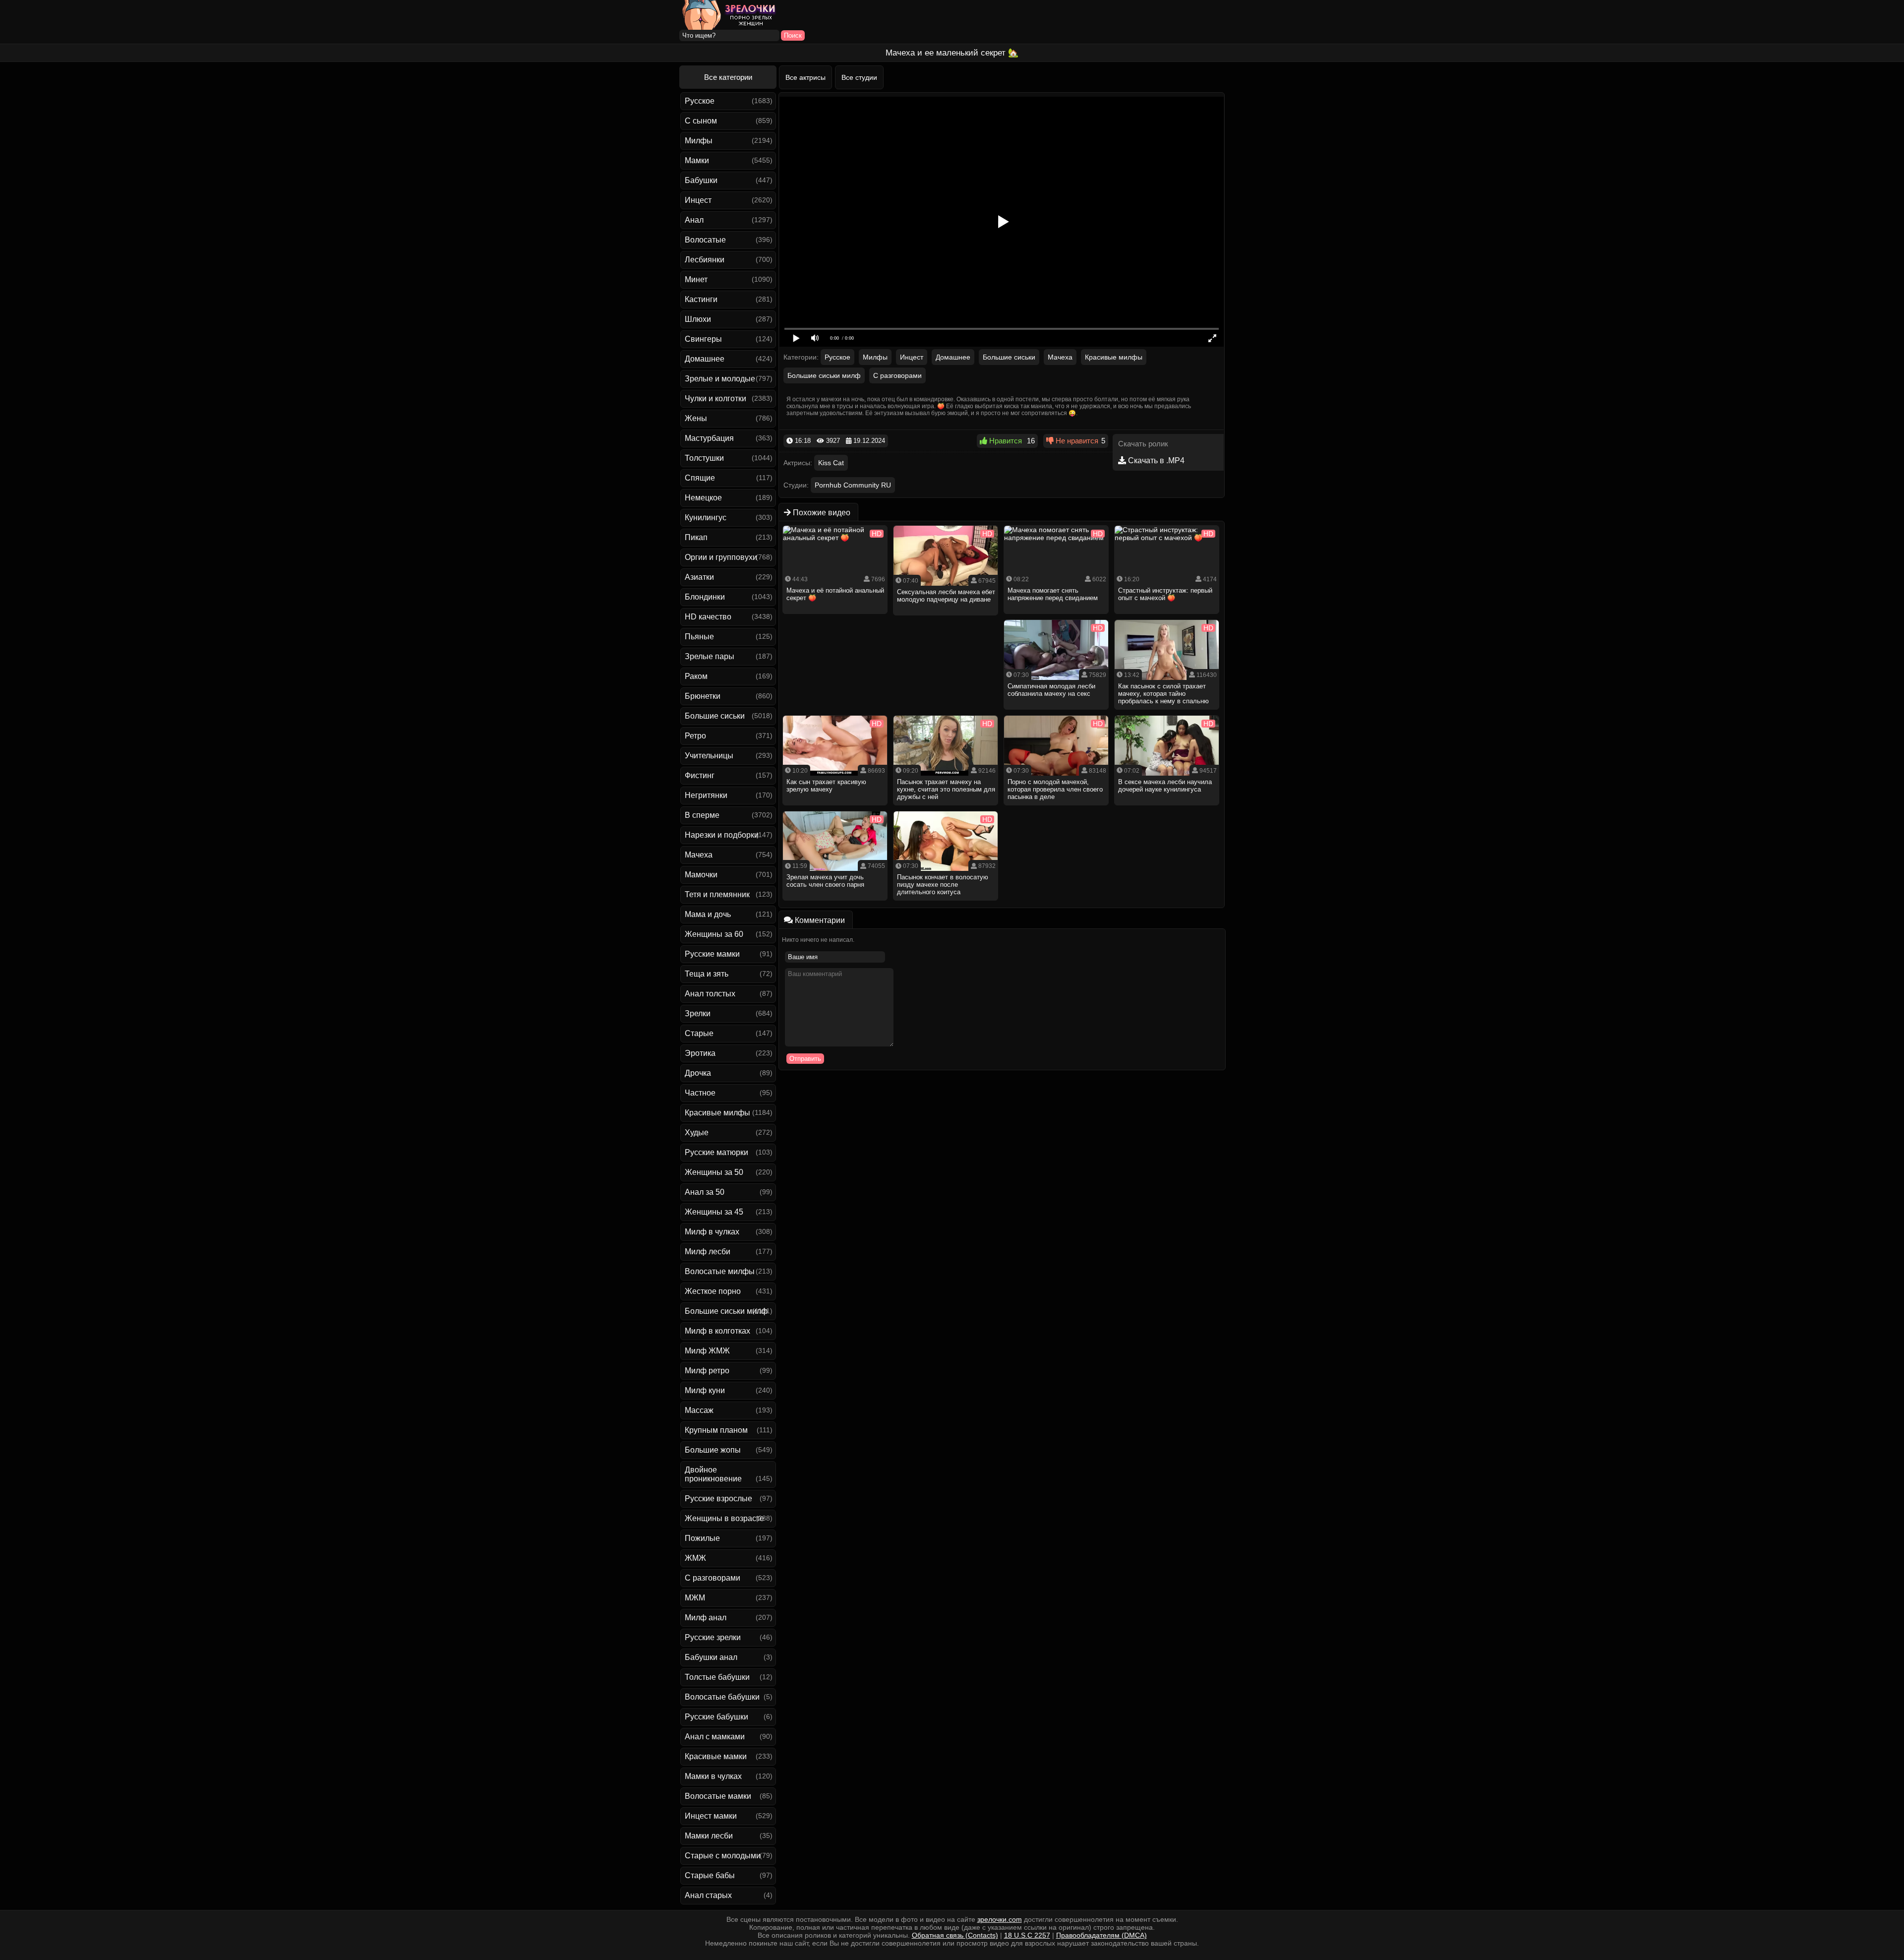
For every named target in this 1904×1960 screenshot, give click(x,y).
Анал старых (708, 1895)
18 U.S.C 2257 (1027, 1935)
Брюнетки (703, 696)
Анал (694, 220)
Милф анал (706, 1618)
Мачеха (699, 855)
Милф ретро (707, 1371)
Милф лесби (708, 1252)
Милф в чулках (712, 1232)
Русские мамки (712, 954)
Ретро (695, 736)
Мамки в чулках (713, 1776)
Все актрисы (805, 77)
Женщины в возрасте (724, 1518)
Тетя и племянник (717, 894)
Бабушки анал (711, 1657)
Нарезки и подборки (722, 835)
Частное (700, 1093)
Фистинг (700, 775)
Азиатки (699, 577)
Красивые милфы (717, 1113)
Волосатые (705, 240)
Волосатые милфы (720, 1271)
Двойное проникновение (713, 1474)
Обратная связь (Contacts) (955, 1935)
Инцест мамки (711, 1816)
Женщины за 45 (714, 1212)
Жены (696, 418)
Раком (696, 676)
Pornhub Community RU (853, 485)
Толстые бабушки (717, 1677)
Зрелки (698, 1013)
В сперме (702, 815)
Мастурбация (709, 438)
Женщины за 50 (714, 1172)
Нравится (1005, 441)
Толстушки (704, 458)
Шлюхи (698, 319)
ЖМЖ (695, 1558)
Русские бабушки (716, 1717)
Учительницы (709, 756)
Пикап (696, 537)
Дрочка (698, 1073)
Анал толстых (710, 994)
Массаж (699, 1410)
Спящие (700, 478)
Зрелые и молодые (720, 379)
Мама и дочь (708, 914)
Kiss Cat (831, 463)
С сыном (701, 121)
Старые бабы (710, 1875)
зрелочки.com (1000, 1919)
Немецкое (703, 498)
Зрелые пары (710, 656)
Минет (696, 279)
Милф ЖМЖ (707, 1351)
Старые (699, 1033)
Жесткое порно (713, 1291)
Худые (697, 1133)
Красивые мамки (716, 1756)
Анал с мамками (715, 1737)
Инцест (698, 200)
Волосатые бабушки (722, 1697)
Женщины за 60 (714, 934)
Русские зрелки (713, 1637)
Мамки (697, 160)
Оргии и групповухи (721, 557)
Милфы (699, 141)
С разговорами (713, 1578)
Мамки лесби (709, 1836)
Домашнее (705, 359)
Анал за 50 (705, 1192)
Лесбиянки (705, 260)
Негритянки (706, 795)
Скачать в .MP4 (1155, 460)
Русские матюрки (716, 1152)
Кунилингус (706, 518)
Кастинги (701, 299)
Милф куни (705, 1390)
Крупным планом (716, 1430)
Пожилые (702, 1538)
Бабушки (701, 180)
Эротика (700, 1053)
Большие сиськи (715, 716)
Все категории (728, 77)
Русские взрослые (718, 1499)
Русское (700, 101)
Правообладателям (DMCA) (1101, 1935)
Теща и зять (707, 974)
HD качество (708, 617)
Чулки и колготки (715, 398)
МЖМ (695, 1598)
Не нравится (1076, 441)
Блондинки (705, 597)
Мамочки (701, 875)
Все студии (859, 77)
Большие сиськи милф (726, 1311)
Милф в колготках (717, 1331)
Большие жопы (713, 1450)
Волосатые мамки (718, 1796)
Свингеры (703, 339)
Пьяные (699, 637)
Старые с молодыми (723, 1856)
